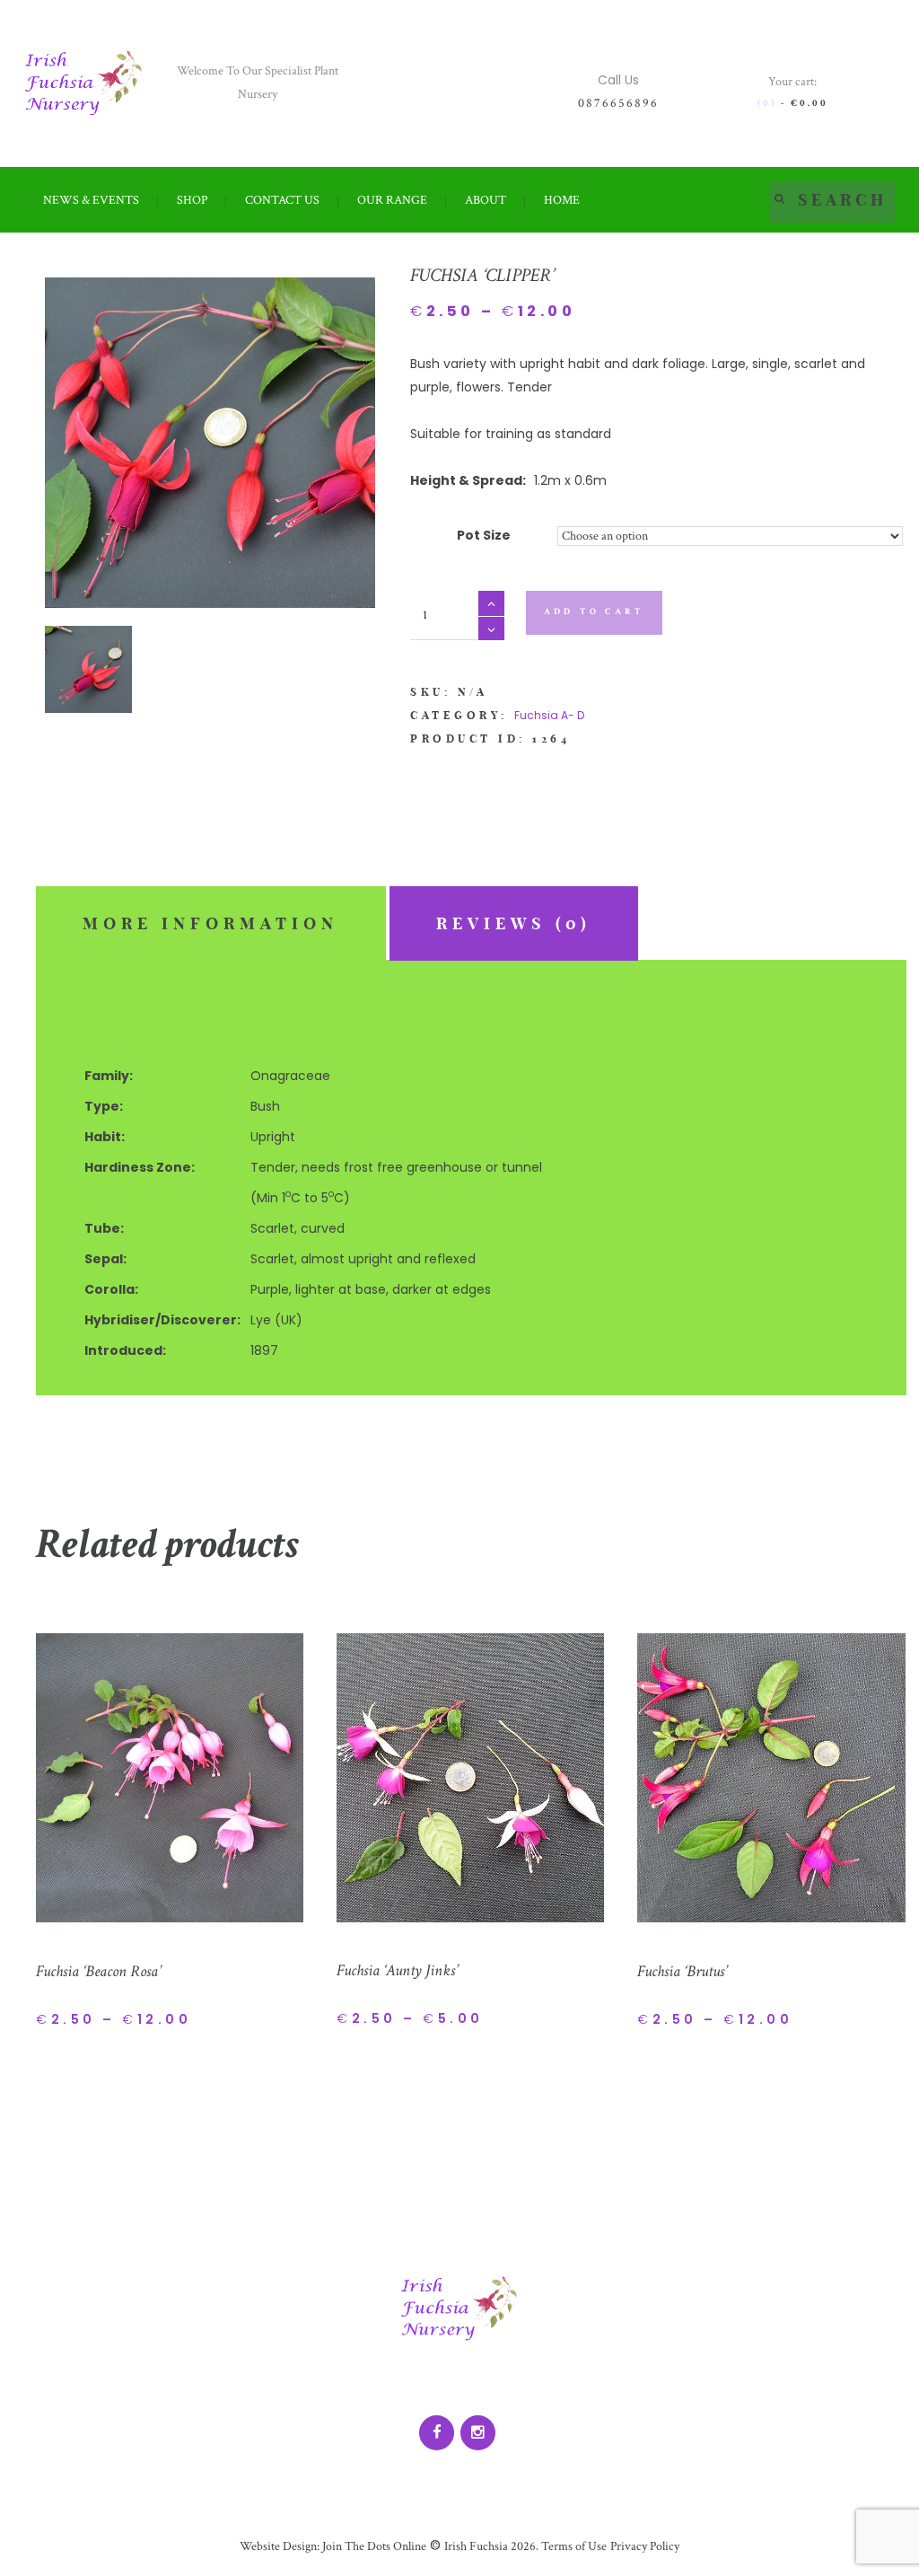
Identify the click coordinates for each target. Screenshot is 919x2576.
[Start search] (780, 198)
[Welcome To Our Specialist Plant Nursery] (84, 83)
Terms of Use (573, 2546)
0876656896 (618, 103)
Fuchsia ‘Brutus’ (682, 1971)
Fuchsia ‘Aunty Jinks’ (397, 1970)
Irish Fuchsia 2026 (490, 2546)
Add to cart (594, 612)
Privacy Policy (645, 2546)
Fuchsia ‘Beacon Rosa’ (98, 1971)
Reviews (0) (514, 923)
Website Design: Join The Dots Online (333, 2546)
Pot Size (484, 535)
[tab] (211, 923)
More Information (210, 923)
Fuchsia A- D (549, 715)
